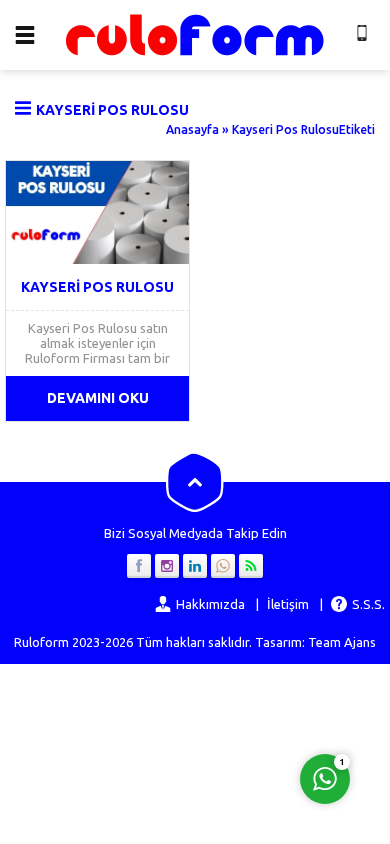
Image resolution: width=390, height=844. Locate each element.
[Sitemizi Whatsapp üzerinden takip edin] (223, 566)
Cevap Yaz (200, 697)
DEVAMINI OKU (98, 398)
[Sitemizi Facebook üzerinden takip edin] (139, 566)
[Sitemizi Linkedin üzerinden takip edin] (195, 566)
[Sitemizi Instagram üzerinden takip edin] (167, 566)
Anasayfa (192, 129)
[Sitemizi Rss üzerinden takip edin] (251, 566)
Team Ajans (342, 642)
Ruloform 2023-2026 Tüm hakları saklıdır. (133, 642)
